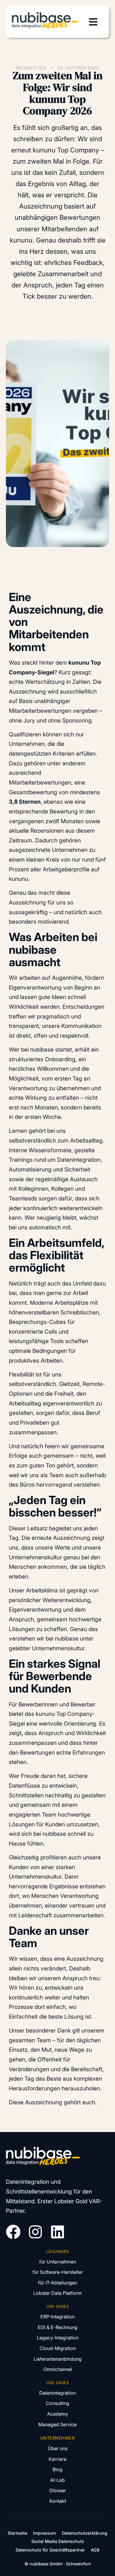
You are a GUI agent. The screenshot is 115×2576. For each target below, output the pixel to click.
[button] (93, 22)
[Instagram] (35, 2232)
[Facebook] (13, 2232)
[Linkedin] (57, 2232)
